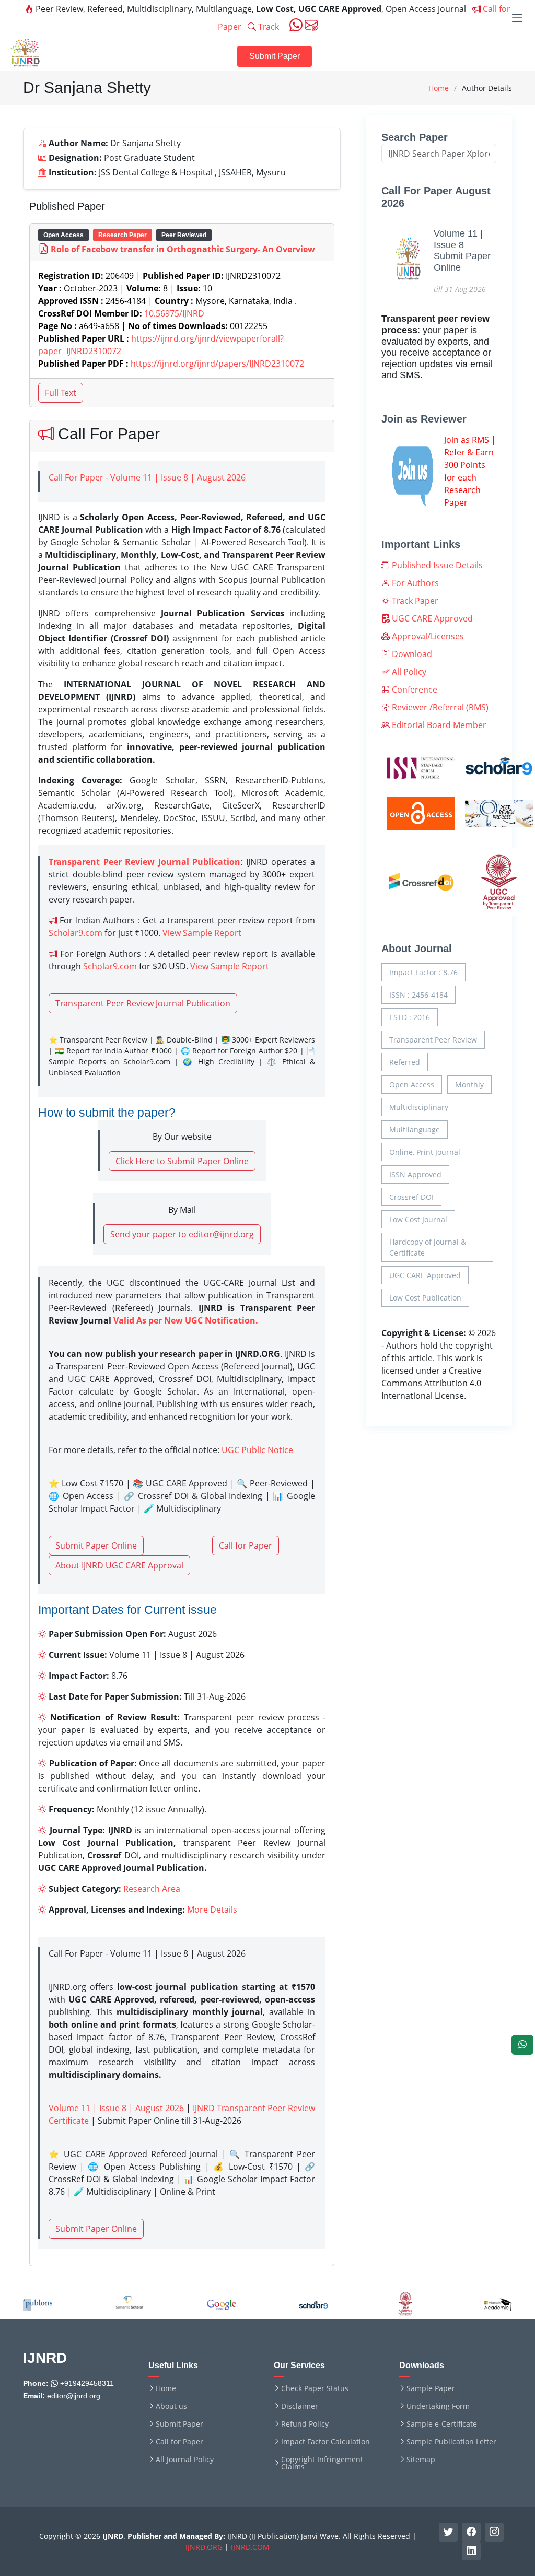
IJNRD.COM (250, 2547)
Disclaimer (300, 2406)
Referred (405, 1062)
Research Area (152, 1889)
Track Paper (414, 601)
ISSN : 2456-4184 (418, 995)
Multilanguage (415, 1129)
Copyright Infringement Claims (322, 2463)
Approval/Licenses (427, 636)
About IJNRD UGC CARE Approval (119, 1565)
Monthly (469, 1085)
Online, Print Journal (425, 1152)
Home (439, 88)
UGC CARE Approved (431, 618)
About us (171, 2406)
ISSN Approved (415, 1174)
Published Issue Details (436, 565)
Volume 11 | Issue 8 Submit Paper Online (462, 250)
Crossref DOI (411, 1197)
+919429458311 (86, 2383)
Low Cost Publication (425, 1298)
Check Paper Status (315, 2388)
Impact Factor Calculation (325, 2442)
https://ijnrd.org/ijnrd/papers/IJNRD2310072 (217, 364)
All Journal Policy (185, 2460)
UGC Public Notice (257, 1450)
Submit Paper (275, 56)
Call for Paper (246, 1545)
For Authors (414, 583)
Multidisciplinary (419, 1107)
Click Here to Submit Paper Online (182, 1161)
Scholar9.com (75, 933)
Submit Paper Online (96, 1545)
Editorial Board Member (438, 725)
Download (411, 654)
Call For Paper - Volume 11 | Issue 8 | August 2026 (147, 477)
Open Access (412, 1085)
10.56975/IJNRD (174, 313)
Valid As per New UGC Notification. (186, 1320)
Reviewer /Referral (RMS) (439, 707)
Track (267, 27)
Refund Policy (305, 2424)
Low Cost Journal (418, 1219)
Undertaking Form (438, 2406)
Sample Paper (431, 2388)
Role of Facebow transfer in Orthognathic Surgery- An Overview (183, 249)
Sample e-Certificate (442, 2424)
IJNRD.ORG (204, 2547)
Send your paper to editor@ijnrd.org (182, 1234)
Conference (414, 689)
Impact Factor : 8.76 (423, 972)
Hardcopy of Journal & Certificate (428, 1247)
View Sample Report (202, 933)
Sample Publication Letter (451, 2442)
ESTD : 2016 (410, 1017)
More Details (212, 1910)
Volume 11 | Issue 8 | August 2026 (116, 2108)
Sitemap (421, 2460)
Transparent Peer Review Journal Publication (143, 1003)
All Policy (408, 672)
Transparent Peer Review (433, 1040)
